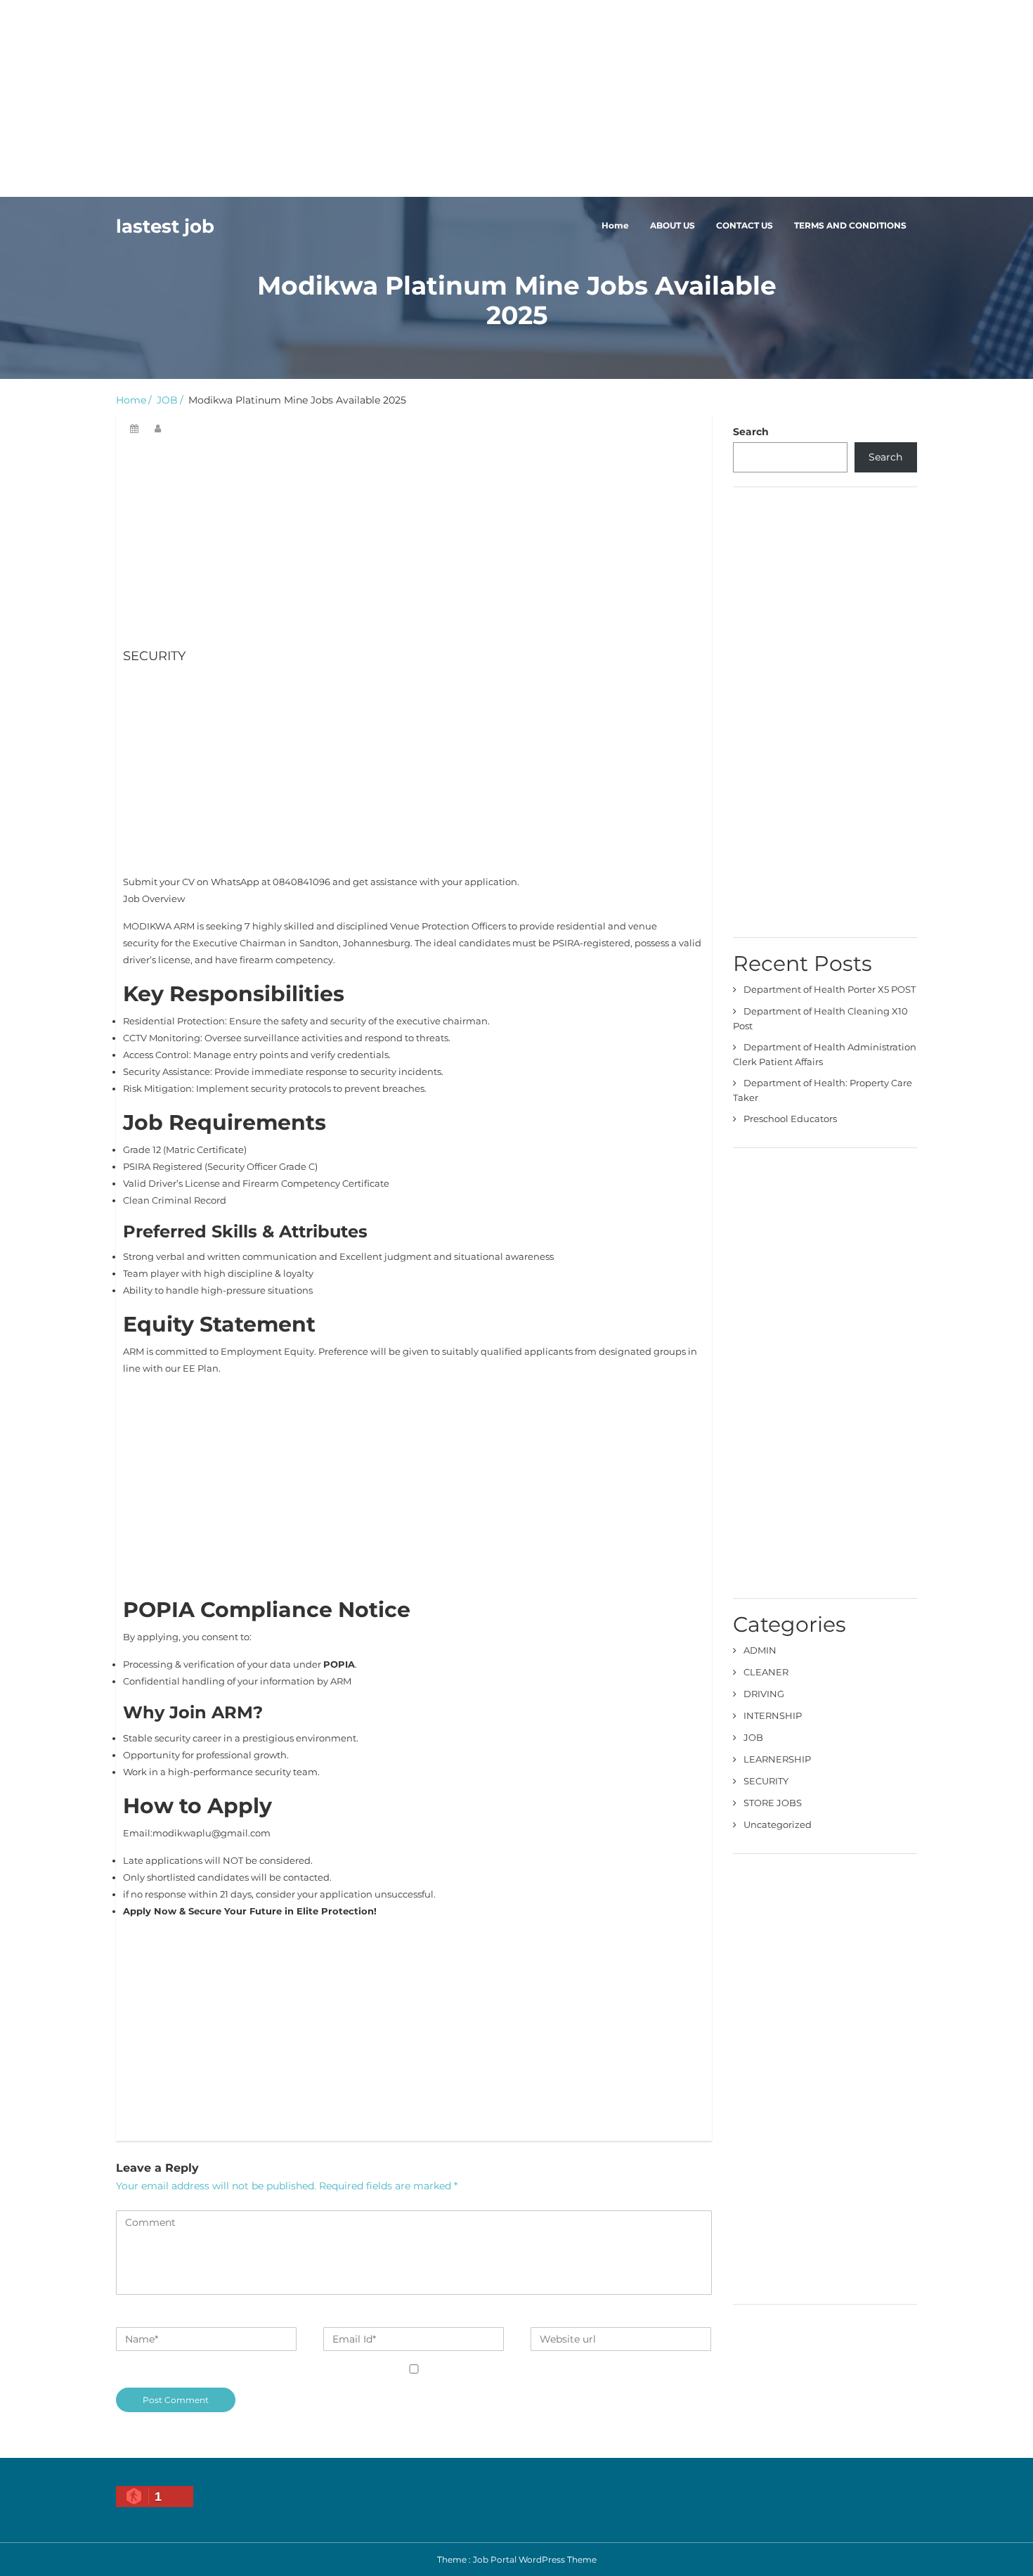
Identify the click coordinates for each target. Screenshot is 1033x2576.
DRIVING (764, 1694)
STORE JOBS (773, 1803)
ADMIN (760, 1650)
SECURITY (766, 1781)
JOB (167, 400)
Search (751, 432)
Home (615, 225)
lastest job (165, 226)
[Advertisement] (422, 98)
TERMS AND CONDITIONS (850, 225)
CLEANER (766, 1672)
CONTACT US (745, 225)
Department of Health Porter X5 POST (830, 989)
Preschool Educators (790, 1119)
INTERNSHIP (773, 1715)
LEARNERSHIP (777, 1759)
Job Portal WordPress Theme (535, 2559)
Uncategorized (778, 1824)
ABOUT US (673, 225)
